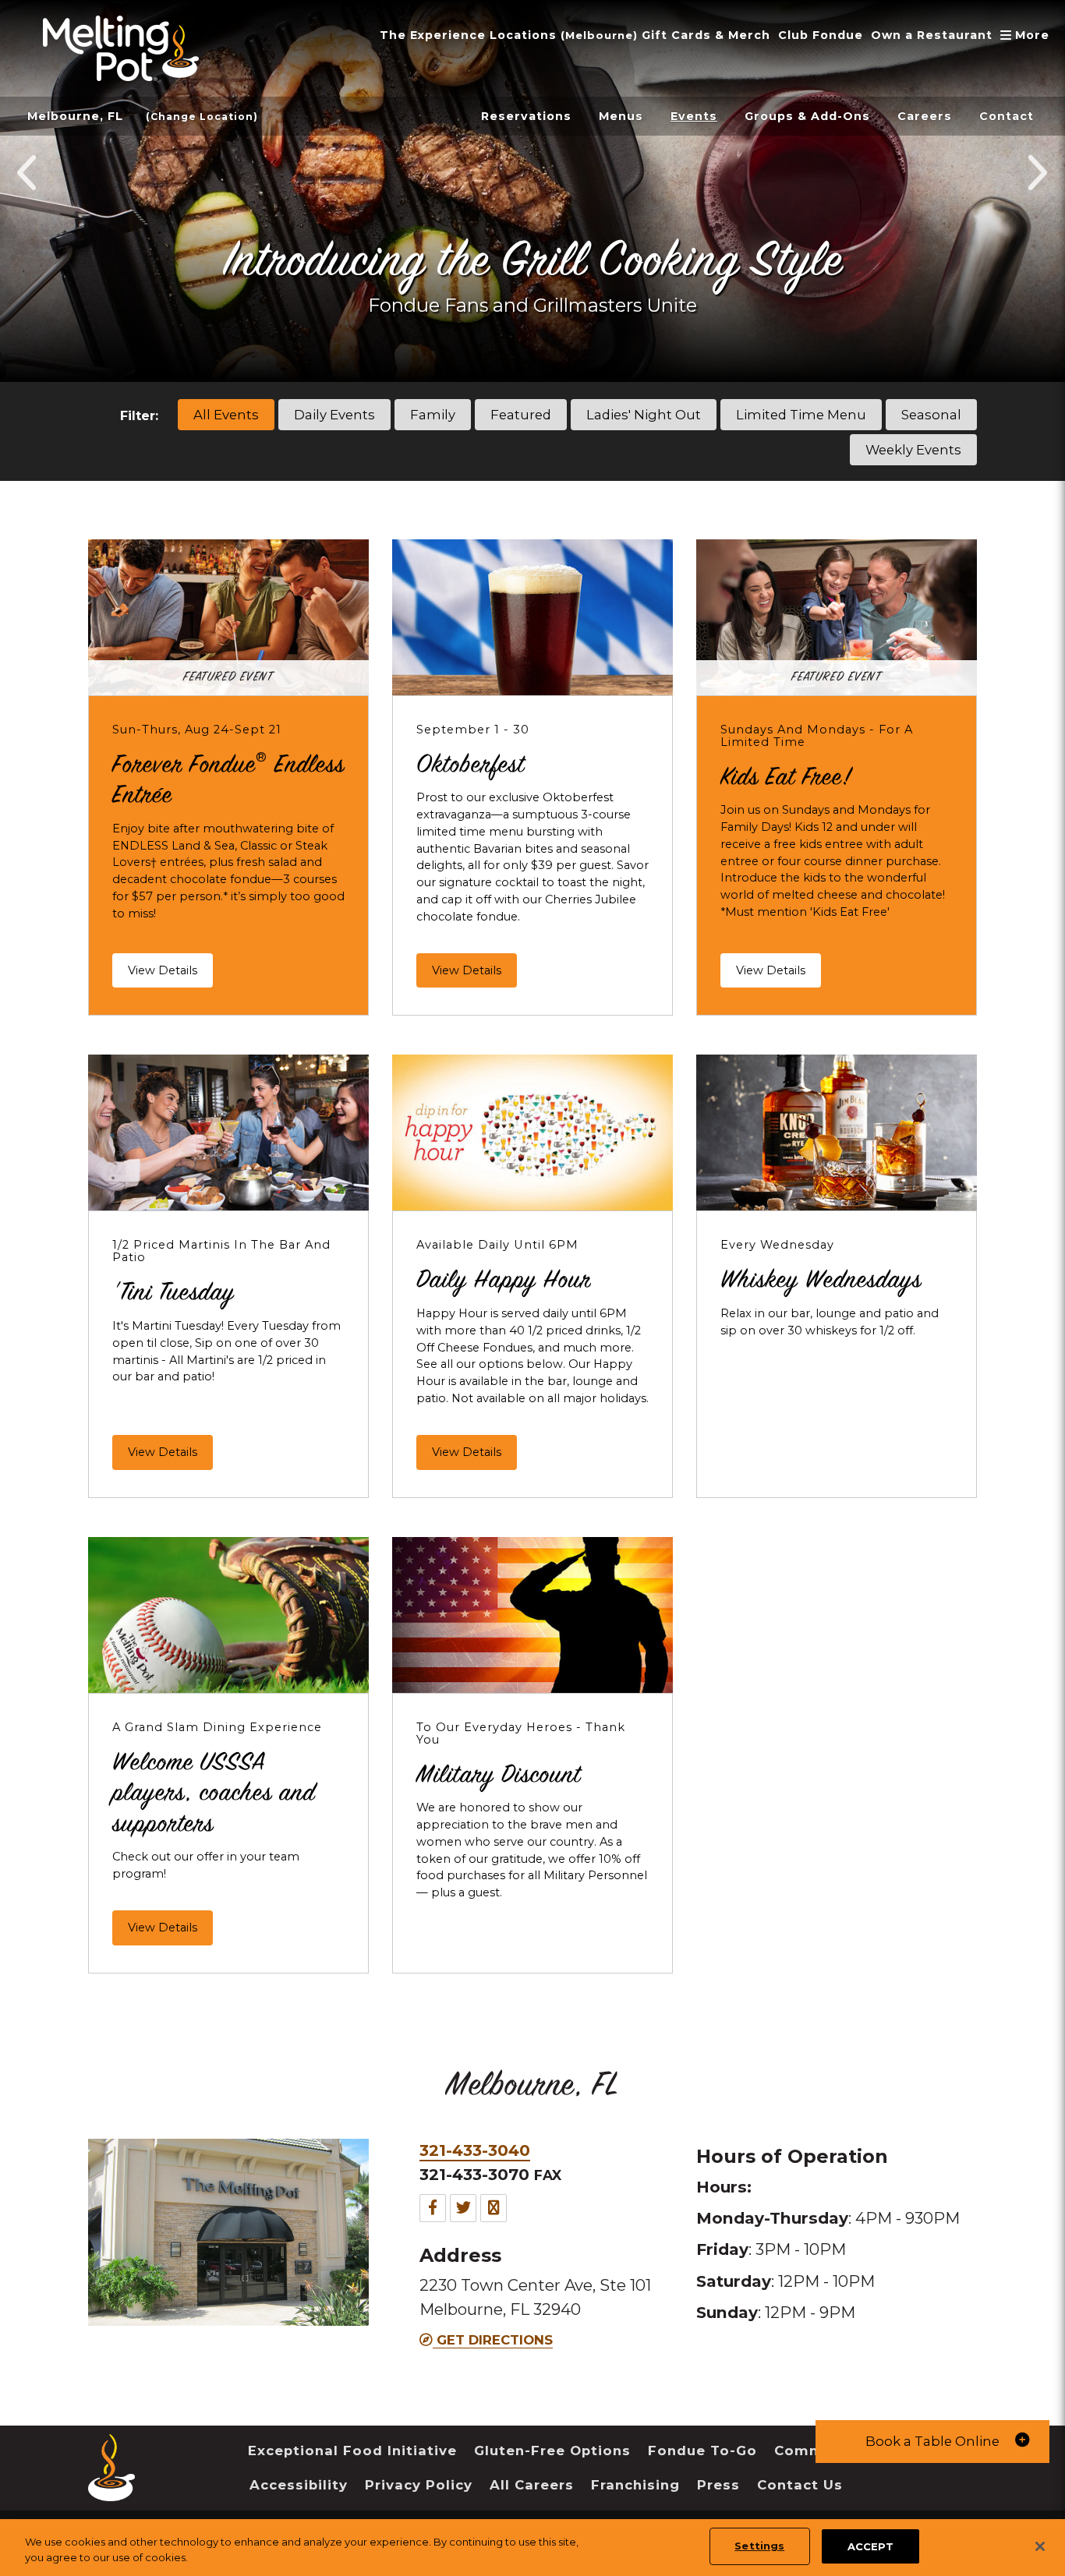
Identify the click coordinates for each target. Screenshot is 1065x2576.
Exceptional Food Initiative (352, 2451)
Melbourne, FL (75, 116)
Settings (759, 2546)
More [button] (1026, 35)
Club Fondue (821, 35)
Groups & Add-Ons (807, 116)
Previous (28, 172)
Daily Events (334, 415)
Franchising (635, 2485)
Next (1037, 172)
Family (433, 415)
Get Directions (493, 2340)
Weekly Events (913, 450)
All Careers (532, 2485)
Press (718, 2485)
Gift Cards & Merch (706, 35)
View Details (163, 970)
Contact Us (800, 2485)
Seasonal (931, 415)
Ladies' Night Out (644, 415)
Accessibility (299, 2485)
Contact (1007, 116)
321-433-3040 (475, 2150)
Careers (925, 116)
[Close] (1040, 2546)
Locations (523, 35)
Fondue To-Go (702, 2451)
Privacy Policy (419, 2485)
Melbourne (599, 35)
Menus (621, 116)
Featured (521, 415)
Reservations (526, 116)
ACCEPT (870, 2546)
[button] (932, 2442)
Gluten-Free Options (552, 2451)
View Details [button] (474, 970)
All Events (226, 415)
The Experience (433, 35)
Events (694, 116)
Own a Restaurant (932, 35)
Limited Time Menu (801, 415)
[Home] (111, 2490)
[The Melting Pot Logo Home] (121, 48)
